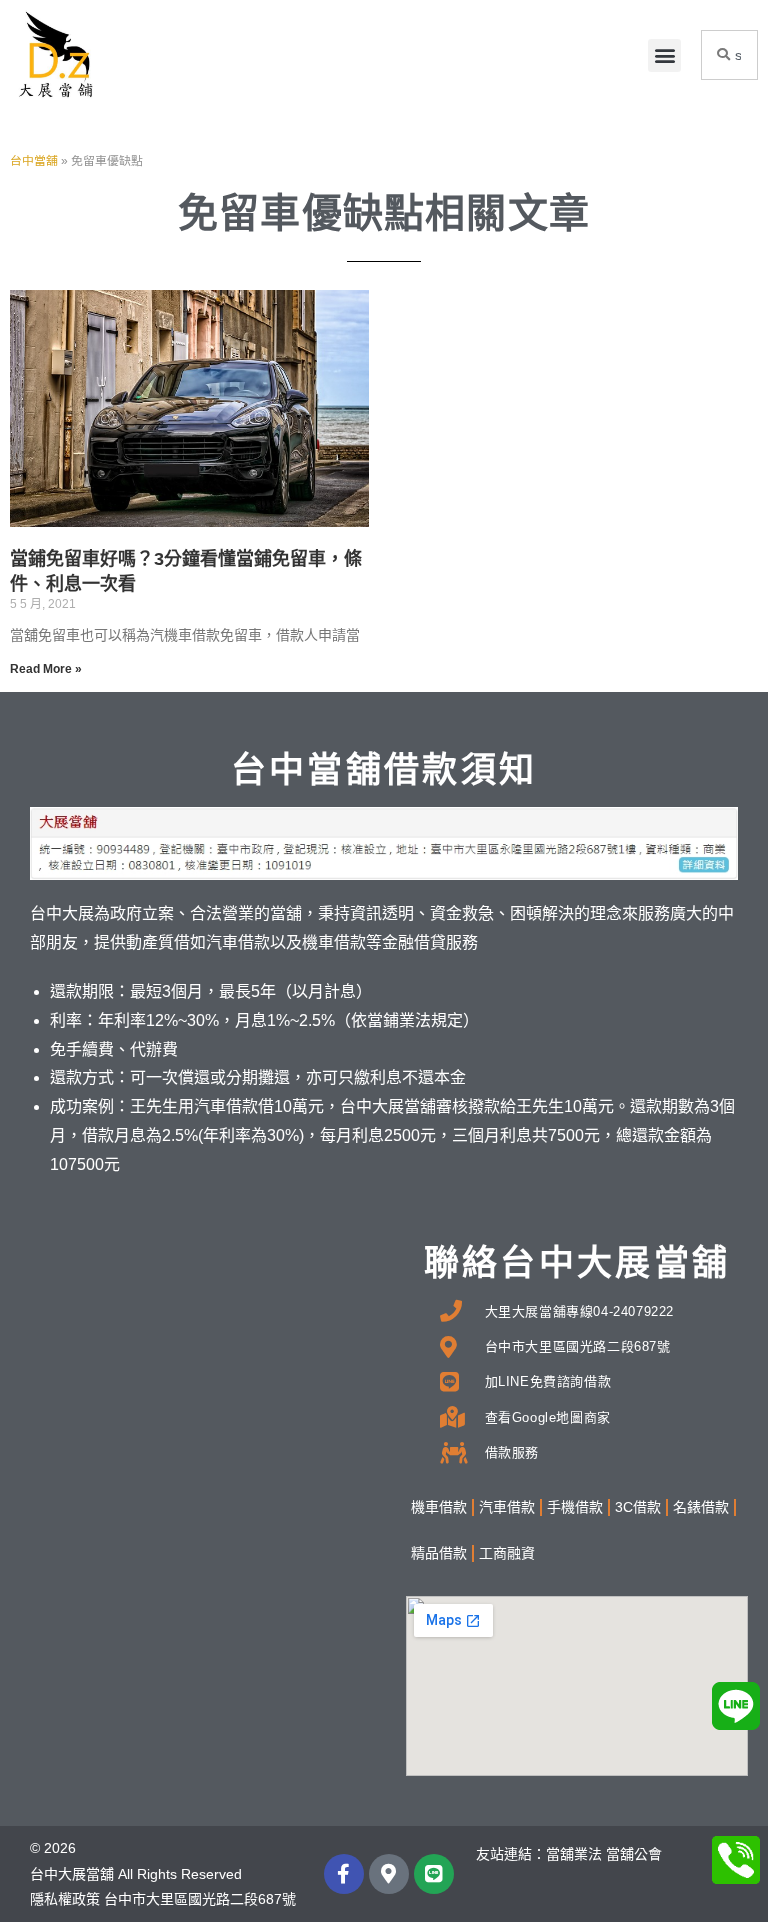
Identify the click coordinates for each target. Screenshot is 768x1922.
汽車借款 (507, 1507)
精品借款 (439, 1553)
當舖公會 (634, 1854)
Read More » (46, 669)
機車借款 (439, 1507)
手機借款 (575, 1507)
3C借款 (638, 1507)
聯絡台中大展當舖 (577, 1262)
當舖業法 (574, 1854)
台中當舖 (34, 161)
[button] (664, 55)
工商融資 (507, 1553)
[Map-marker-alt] (389, 1874)
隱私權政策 (65, 1899)
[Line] (434, 1874)
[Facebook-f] (344, 1874)
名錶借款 (701, 1507)
